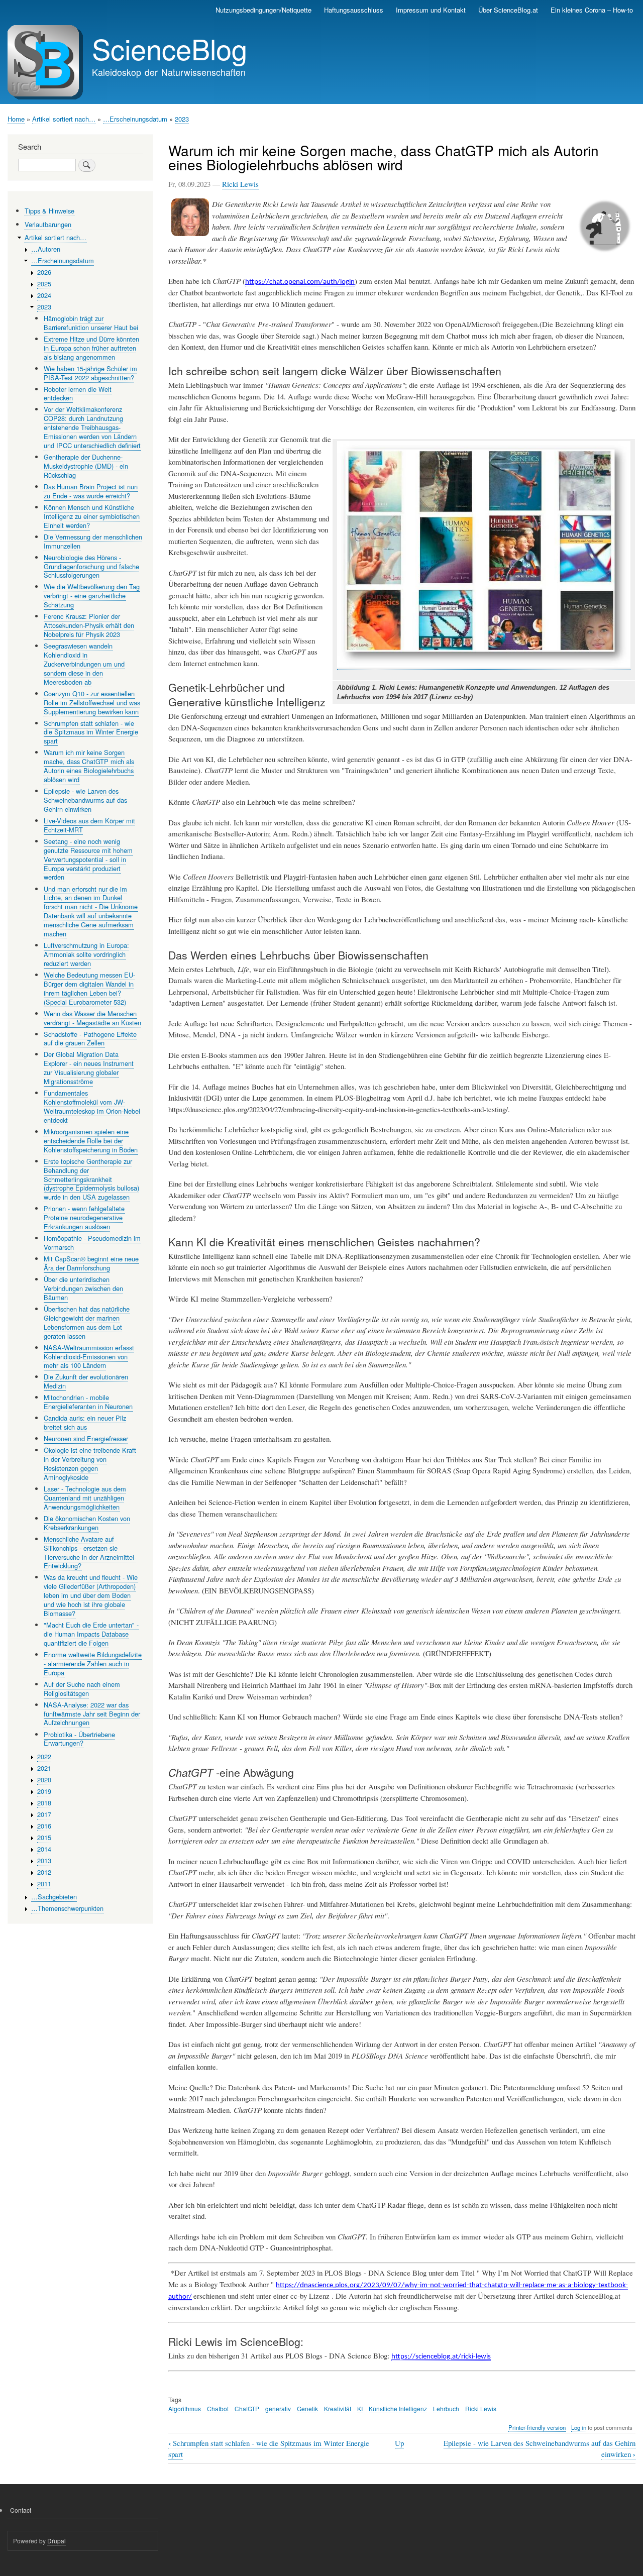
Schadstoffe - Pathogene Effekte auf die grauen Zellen (90, 1039)
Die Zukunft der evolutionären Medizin (86, 1381)
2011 (44, 1884)
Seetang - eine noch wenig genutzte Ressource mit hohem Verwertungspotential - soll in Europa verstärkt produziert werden (88, 859)
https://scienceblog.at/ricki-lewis (441, 2357)
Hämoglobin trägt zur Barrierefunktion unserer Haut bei (91, 323)
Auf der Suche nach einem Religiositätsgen (82, 1689)
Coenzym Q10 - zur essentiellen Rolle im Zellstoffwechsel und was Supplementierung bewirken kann (92, 703)
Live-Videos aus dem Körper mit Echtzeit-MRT (89, 825)
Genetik (307, 2408)
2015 (44, 1837)
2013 (44, 1860)
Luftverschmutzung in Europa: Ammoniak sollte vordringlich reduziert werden (86, 954)
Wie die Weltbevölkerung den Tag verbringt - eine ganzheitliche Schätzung (92, 596)
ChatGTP (247, 2408)
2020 (44, 1780)
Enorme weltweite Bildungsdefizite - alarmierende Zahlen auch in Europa (93, 1663)
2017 (44, 1814)
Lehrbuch (446, 2408)
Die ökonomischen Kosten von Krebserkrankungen (87, 1523)
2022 (44, 1756)
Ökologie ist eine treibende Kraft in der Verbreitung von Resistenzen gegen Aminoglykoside (90, 1464)
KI (360, 2408)
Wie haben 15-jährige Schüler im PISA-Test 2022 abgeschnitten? (90, 373)
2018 (44, 1803)
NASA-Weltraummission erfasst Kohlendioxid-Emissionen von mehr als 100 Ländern (89, 1357)
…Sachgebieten (54, 1897)
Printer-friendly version (537, 2427)
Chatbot (218, 2408)
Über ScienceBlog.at (508, 10)
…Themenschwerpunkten (67, 1908)
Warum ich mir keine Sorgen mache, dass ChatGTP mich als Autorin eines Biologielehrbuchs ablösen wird (89, 766)
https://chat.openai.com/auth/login (300, 282)
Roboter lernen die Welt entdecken (78, 394)
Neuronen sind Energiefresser (86, 1438)
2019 (44, 1791)
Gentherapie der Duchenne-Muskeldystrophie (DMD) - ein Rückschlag (86, 466)
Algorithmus (185, 2408)
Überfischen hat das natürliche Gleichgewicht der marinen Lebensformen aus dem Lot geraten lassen (87, 1322)
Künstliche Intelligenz (398, 2408)
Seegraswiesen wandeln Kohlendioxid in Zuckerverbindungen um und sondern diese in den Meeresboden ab (84, 664)
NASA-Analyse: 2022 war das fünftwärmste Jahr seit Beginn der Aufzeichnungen (92, 1714)
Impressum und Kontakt (431, 10)
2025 (44, 284)
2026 (44, 272)
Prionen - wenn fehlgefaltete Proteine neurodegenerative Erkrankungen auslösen (84, 1217)
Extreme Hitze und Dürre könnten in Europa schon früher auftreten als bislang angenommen (91, 348)
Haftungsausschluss (354, 10)
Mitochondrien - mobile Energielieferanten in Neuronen (88, 1402)
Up (399, 2443)
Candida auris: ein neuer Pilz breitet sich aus (85, 1422)
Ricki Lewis (240, 184)
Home (16, 119)
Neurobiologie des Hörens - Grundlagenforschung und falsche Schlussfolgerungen (91, 566)
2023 (182, 119)
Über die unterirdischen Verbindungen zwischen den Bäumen (83, 1288)
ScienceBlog (170, 48)
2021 (44, 1768)
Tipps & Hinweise (49, 211)
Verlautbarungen (48, 224)
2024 (44, 295)
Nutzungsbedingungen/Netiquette (263, 10)
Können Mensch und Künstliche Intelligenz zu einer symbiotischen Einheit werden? (92, 516)
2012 (44, 1872)
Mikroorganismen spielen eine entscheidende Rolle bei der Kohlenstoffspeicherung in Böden (91, 1141)
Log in (579, 2427)
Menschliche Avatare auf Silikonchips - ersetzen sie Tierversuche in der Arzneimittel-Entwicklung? (90, 1552)
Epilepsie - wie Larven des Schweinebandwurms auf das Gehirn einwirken (85, 800)
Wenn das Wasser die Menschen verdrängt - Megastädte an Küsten (92, 1018)
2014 (44, 1849)
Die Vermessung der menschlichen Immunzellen (93, 541)
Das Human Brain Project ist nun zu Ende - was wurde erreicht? (91, 491)
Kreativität (338, 2408)
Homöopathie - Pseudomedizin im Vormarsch (92, 1243)
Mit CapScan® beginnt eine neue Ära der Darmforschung (91, 1263)
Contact (21, 2510)
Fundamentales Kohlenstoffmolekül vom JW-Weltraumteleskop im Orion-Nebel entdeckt (92, 1106)
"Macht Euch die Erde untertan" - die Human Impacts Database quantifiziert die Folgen (91, 1634)
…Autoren (46, 249)
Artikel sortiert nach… (64, 119)
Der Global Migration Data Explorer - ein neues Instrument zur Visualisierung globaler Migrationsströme (89, 1068)
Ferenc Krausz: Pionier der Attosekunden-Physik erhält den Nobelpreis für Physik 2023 (89, 625)
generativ (278, 2408)
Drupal (57, 2541)
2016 (44, 1826)
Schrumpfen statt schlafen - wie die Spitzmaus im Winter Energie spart (91, 732)
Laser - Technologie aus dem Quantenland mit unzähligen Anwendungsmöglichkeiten (85, 1498)
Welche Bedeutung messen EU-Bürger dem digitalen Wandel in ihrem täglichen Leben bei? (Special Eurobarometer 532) (89, 988)
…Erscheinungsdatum (135, 119)
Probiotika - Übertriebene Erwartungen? (79, 1739)
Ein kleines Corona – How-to (592, 10)
